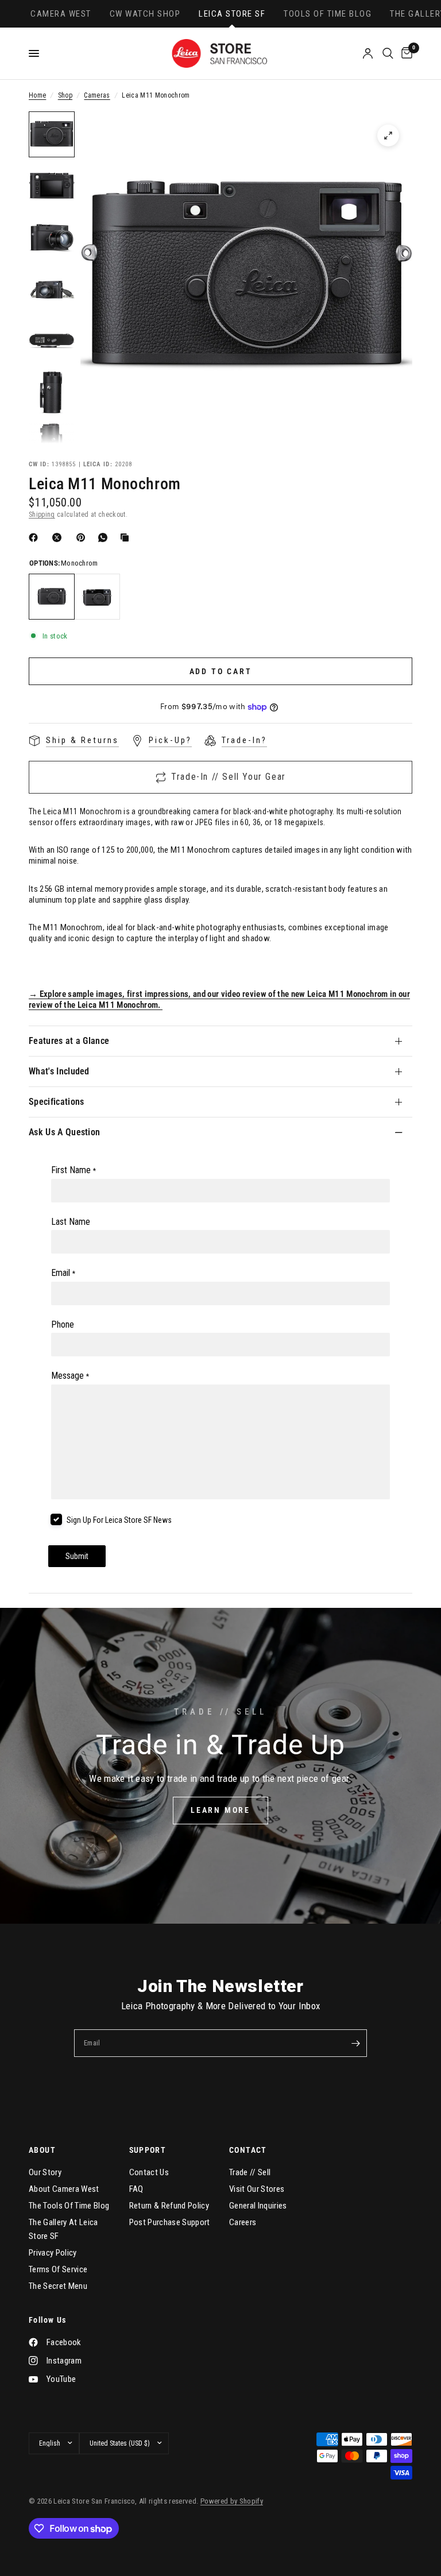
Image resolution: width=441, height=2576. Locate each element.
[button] (220, 1811)
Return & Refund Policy (169, 2206)
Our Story (45, 2172)
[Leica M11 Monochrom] (52, 597)
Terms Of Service (58, 2269)
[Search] (388, 53)
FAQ (136, 2189)
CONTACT (248, 2150)
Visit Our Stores (257, 2189)
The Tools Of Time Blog (69, 2206)
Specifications (56, 1102)
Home (37, 95)
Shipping (42, 515)
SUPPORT (148, 2150)
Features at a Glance (69, 1041)
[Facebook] (36, 537)
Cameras (97, 95)
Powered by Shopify (232, 2501)
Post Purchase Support (170, 2222)
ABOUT (42, 2150)
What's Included (59, 1071)
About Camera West (64, 2189)
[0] (405, 53)
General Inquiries (258, 2206)
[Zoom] (388, 136)
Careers (243, 2222)
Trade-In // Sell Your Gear (229, 777)
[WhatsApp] (105, 537)
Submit (77, 1556)
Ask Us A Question (64, 1132)
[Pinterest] (83, 537)
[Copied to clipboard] (127, 537)
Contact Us (149, 2172)
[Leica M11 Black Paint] (97, 597)
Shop (65, 95)
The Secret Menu (58, 2286)
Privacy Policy (53, 2253)
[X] (59, 537)
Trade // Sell (250, 2172)
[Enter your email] (355, 2043)
